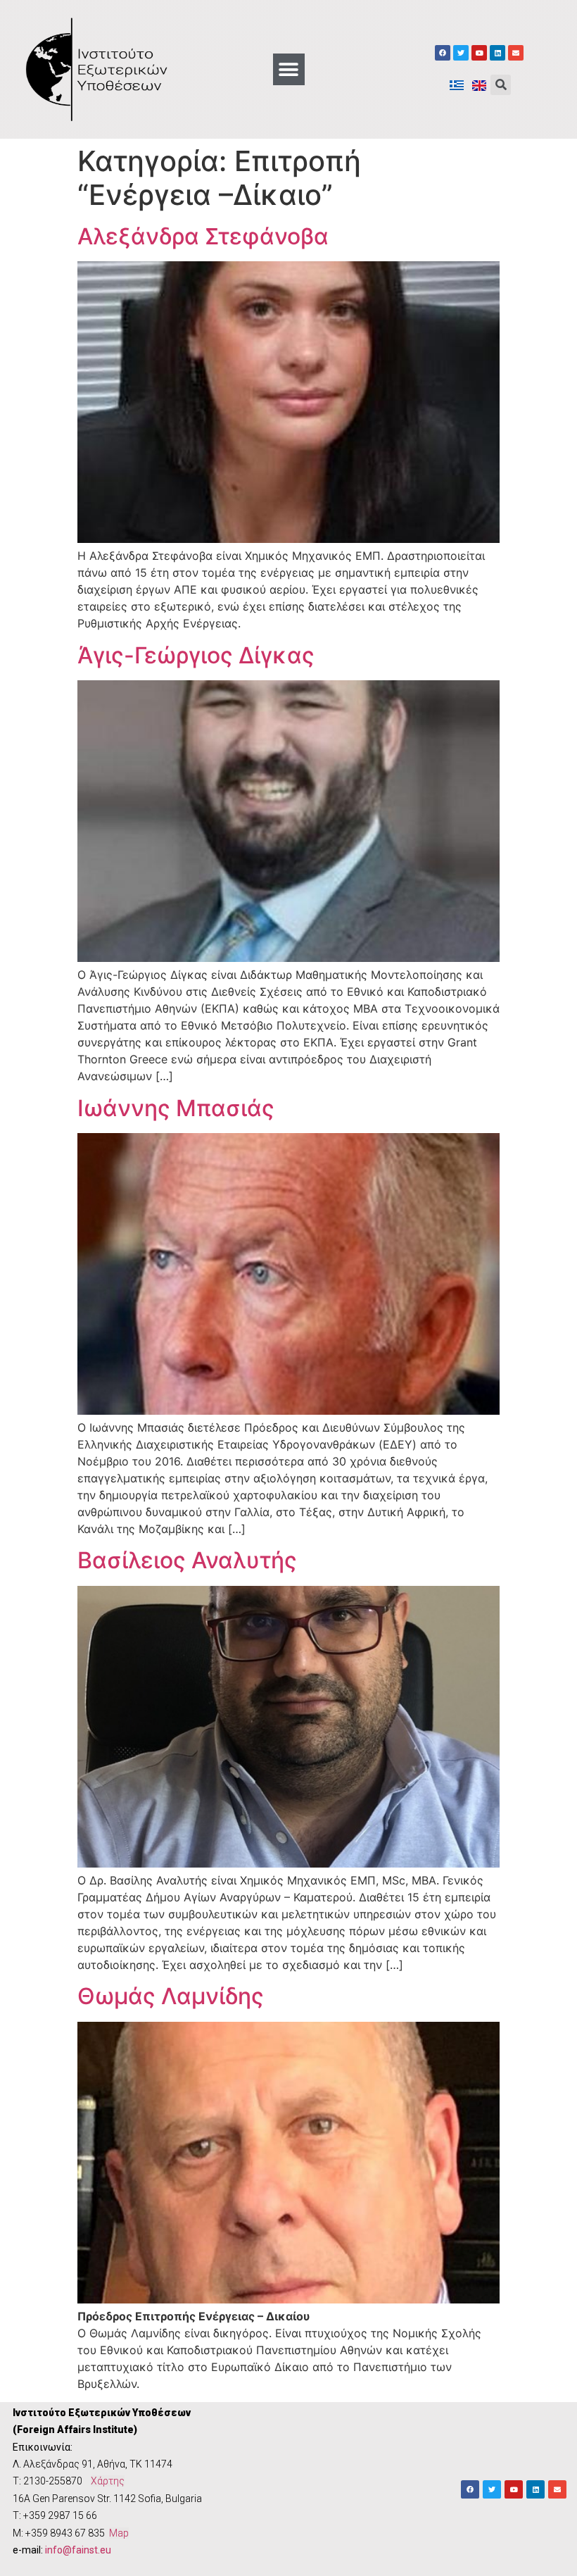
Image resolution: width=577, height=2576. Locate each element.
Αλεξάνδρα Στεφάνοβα (203, 236)
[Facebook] (443, 53)
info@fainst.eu (78, 2550)
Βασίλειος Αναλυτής (187, 1560)
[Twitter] (461, 53)
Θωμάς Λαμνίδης (171, 1996)
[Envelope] (516, 53)
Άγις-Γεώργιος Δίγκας (196, 655)
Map (119, 2533)
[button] (289, 69)
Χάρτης (108, 2481)
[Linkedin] (497, 53)
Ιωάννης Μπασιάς (176, 1108)
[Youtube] (479, 53)
